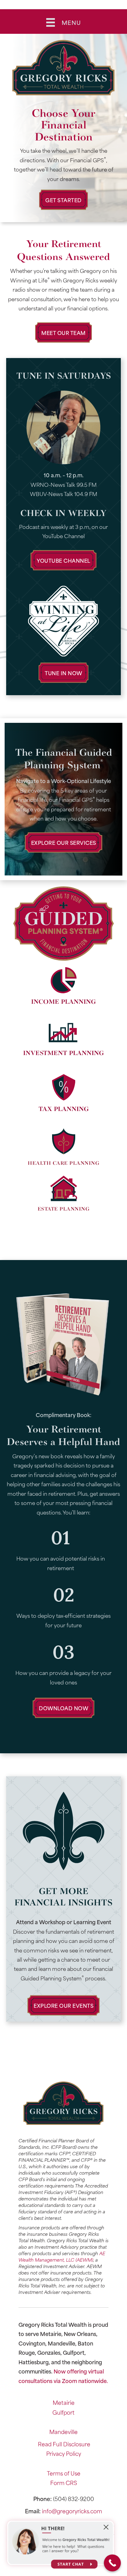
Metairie (64, 2402)
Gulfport (63, 2412)
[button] (63, 200)
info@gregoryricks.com (72, 2511)
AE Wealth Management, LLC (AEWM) (62, 2256)
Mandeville (63, 2432)
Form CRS (64, 2483)
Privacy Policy (64, 2453)
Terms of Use (64, 2473)
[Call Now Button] (112, 2563)
